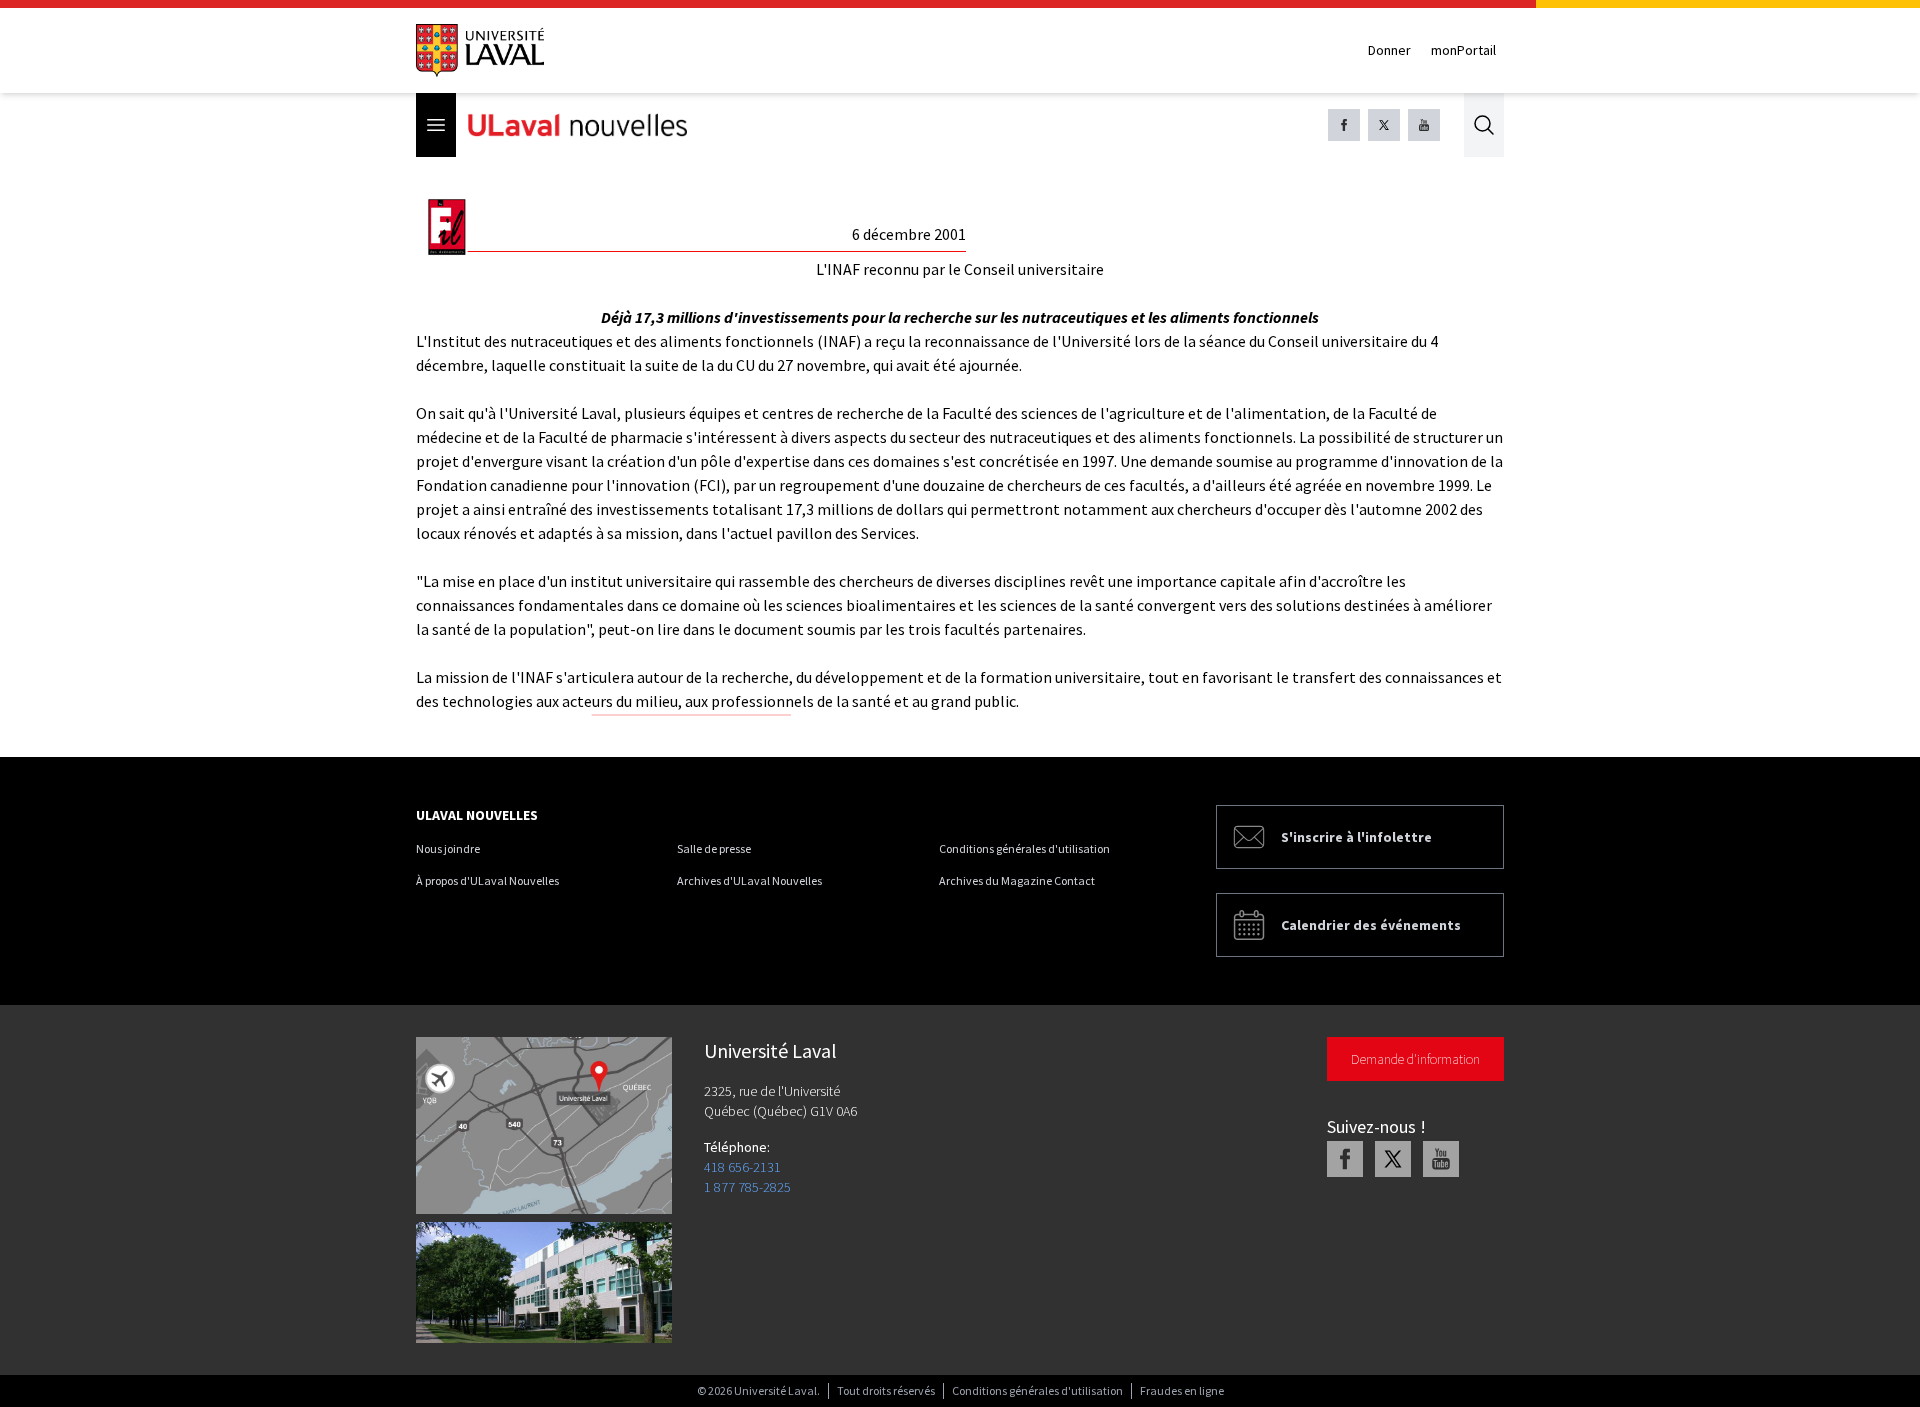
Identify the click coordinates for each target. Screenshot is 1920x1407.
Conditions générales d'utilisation (1024, 848)
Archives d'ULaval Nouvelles (749, 880)
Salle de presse (714, 848)
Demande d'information (1415, 1059)
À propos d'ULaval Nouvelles (487, 880)
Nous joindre (448, 848)
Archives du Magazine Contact (1017, 880)
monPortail (1463, 50)
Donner (1389, 50)
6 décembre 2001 (909, 234)
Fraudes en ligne (1182, 1390)
